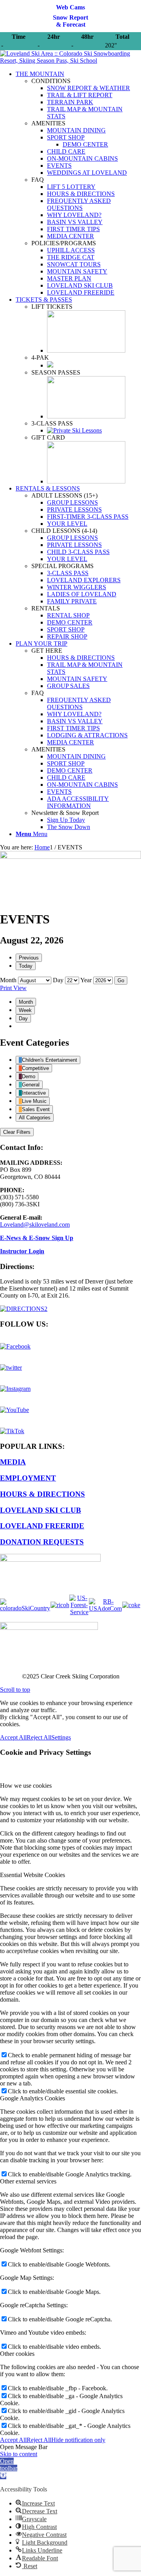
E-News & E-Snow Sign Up (37, 1238)
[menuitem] (78, 183)
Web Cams (70, 7)
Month (8, 980)
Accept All (13, 1737)
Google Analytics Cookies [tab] (33, 2098)
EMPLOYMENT (28, 1478)
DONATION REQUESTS (42, 1542)
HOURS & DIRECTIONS (42, 1494)
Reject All (39, 1737)
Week (25, 1010)
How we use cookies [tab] (26, 1786)
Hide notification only (78, 2440)
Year (86, 980)
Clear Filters (17, 1132)
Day (58, 980)
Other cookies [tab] (17, 2354)
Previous (29, 958)
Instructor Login (22, 1251)
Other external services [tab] (28, 2181)
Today (26, 966)
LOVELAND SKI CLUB (41, 1510)
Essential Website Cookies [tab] (33, 1875)
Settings (61, 1737)
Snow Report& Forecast (70, 21)
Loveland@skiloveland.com (35, 1225)
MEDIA (13, 1462)
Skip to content (19, 2454)
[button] (9, 2468)
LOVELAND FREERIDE (42, 1526)
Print (13, 988)
